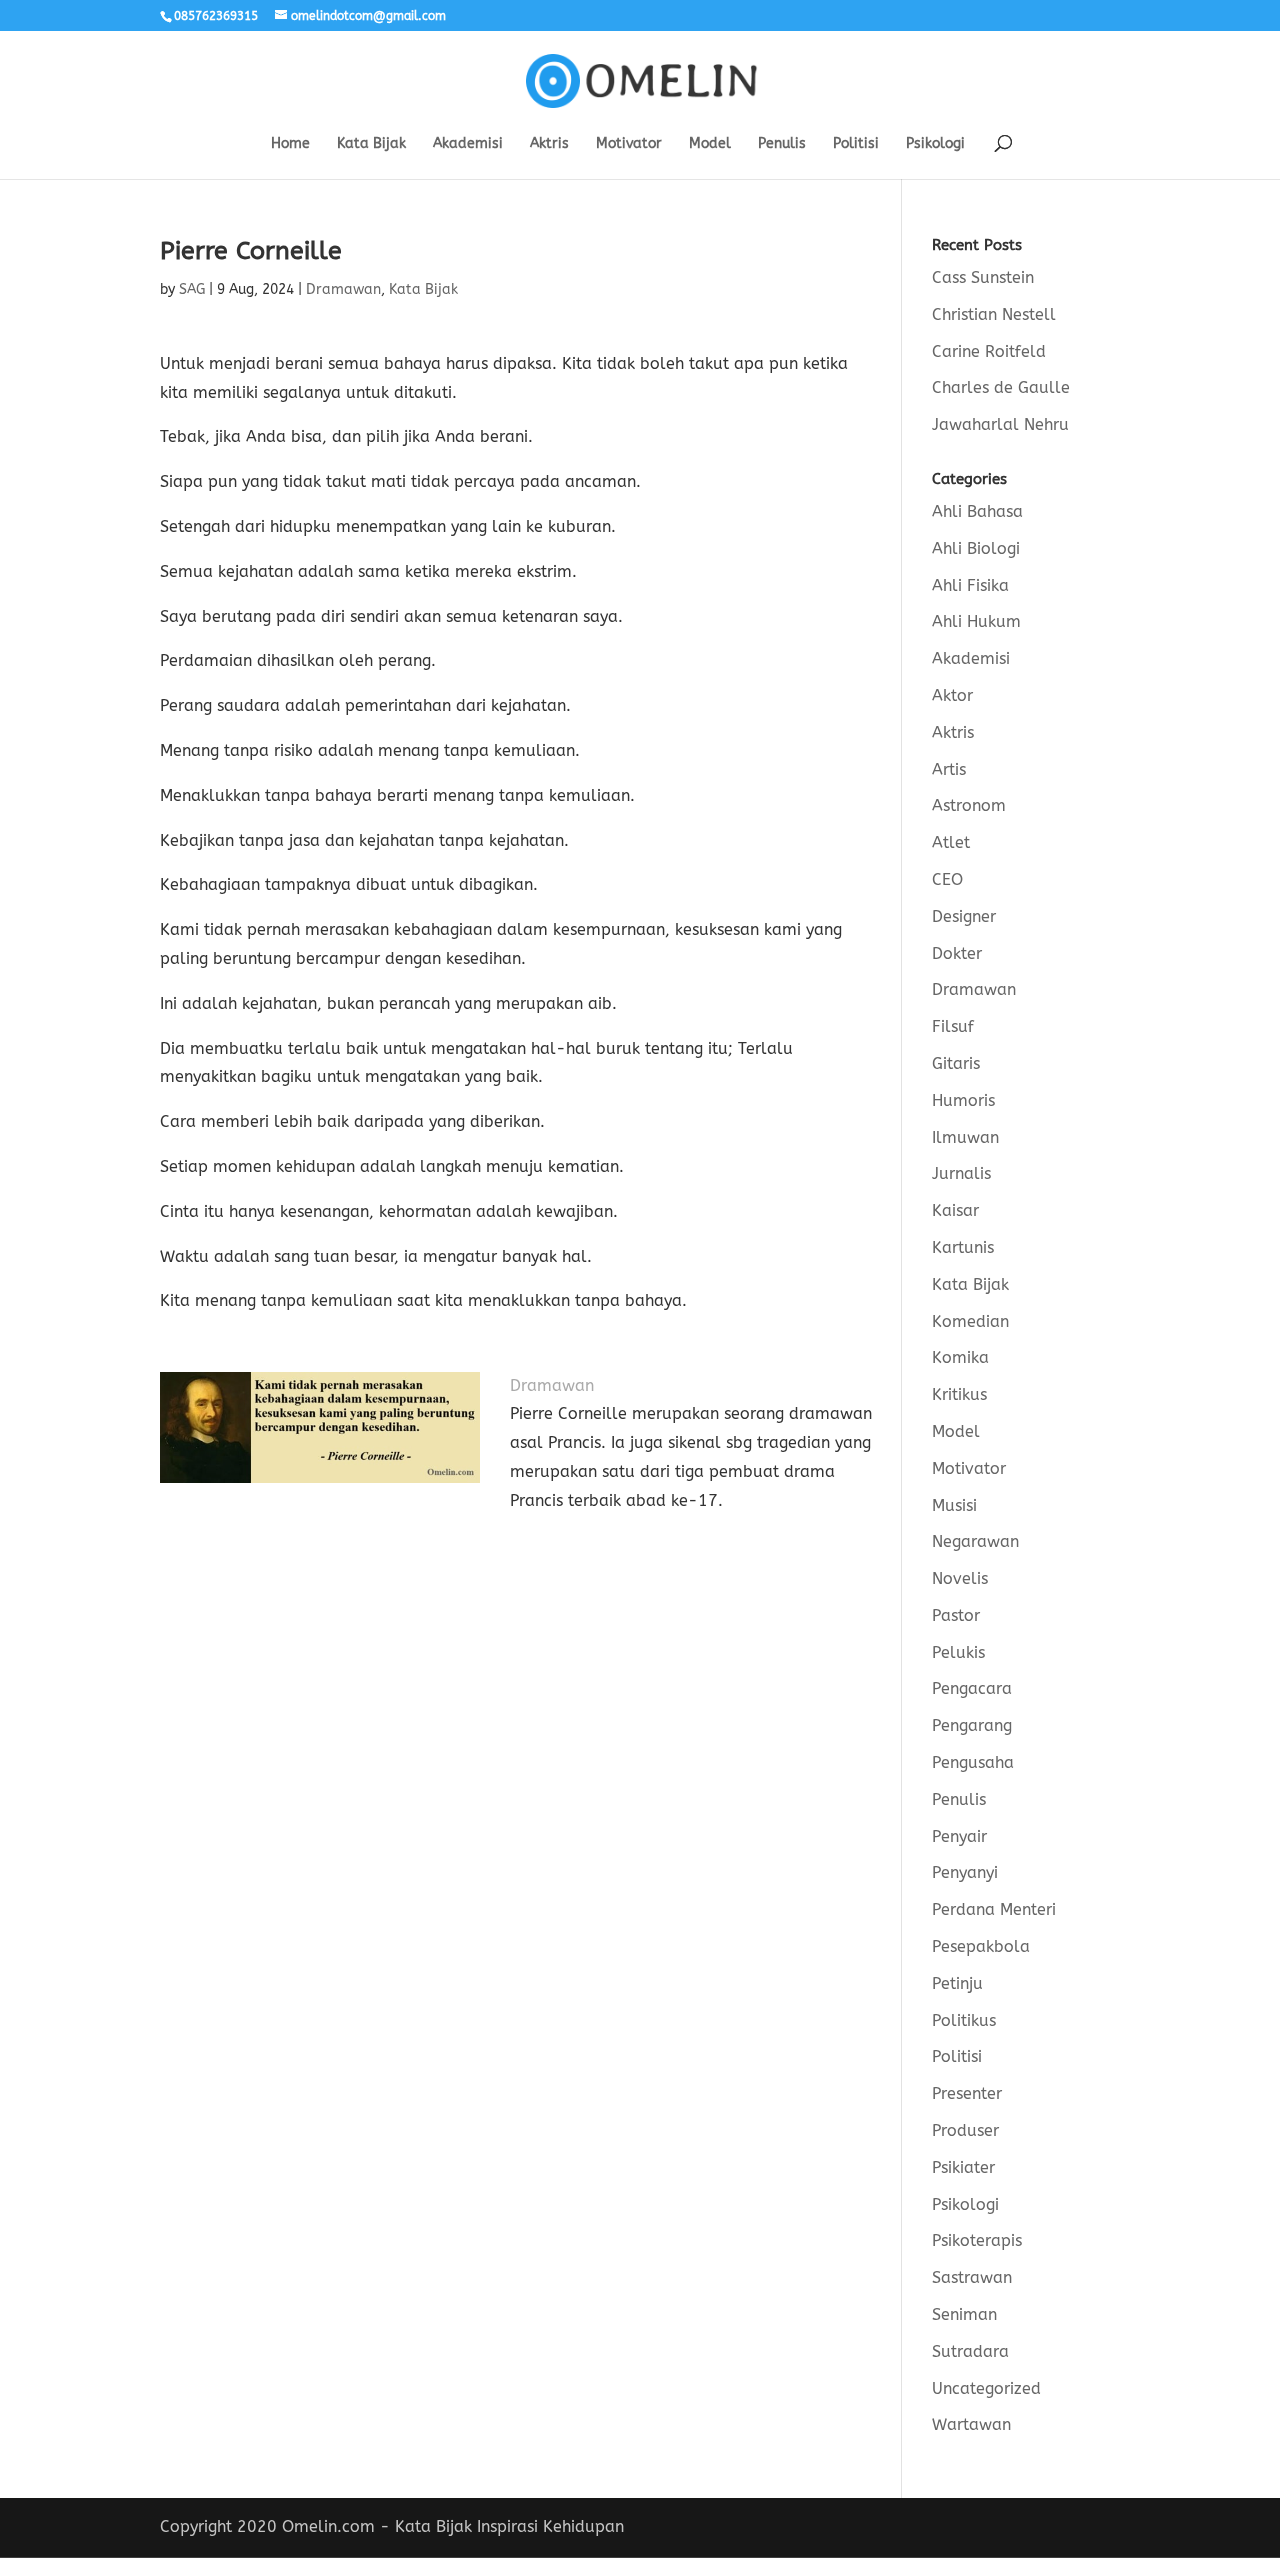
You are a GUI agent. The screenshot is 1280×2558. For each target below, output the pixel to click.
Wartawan (971, 2424)
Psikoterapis (977, 2240)
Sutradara (970, 2351)
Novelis (960, 1578)
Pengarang (972, 1725)
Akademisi (468, 144)
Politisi (856, 144)
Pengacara (972, 1688)
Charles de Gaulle (1001, 387)
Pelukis (958, 1652)
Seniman (964, 2314)
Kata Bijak (371, 144)
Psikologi (935, 144)
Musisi (954, 1505)
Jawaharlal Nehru (1000, 424)
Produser (965, 2130)
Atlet (951, 842)
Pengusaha (973, 1762)
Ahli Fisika (970, 585)
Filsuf (953, 1026)
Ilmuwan (965, 1137)
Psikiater (963, 2167)
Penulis (782, 144)
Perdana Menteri (994, 1909)
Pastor (956, 1615)
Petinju (957, 1983)
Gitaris (956, 1063)
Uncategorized (986, 2388)
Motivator (629, 144)
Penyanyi (965, 1872)
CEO (947, 879)
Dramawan (343, 289)
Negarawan (975, 1541)
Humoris (963, 1100)
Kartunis (963, 1247)
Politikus (964, 2020)
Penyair (959, 1836)
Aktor (952, 695)
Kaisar (955, 1210)
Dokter (957, 953)
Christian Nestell (994, 314)
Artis (949, 769)
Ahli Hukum (976, 621)
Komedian (970, 1321)
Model (710, 144)
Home (290, 144)
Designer (964, 916)
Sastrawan (972, 2277)
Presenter (967, 2093)
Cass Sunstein (983, 277)
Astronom (969, 805)
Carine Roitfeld (989, 351)
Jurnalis (961, 1173)
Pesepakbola (981, 1946)
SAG (192, 289)
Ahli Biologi (976, 548)
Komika (960, 1357)
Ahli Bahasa (977, 511)
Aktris (549, 144)
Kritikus (959, 1394)
